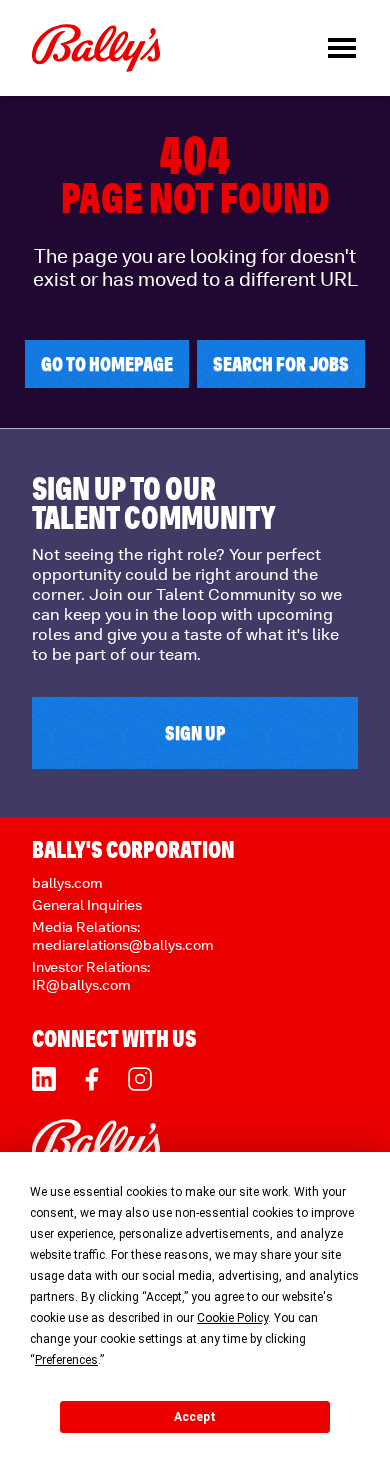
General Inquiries (87, 904)
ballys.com (67, 882)
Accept (195, 1417)
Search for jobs (281, 364)
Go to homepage (107, 364)
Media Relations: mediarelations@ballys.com (123, 935)
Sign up (195, 733)
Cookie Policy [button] (232, 1318)
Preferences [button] (66, 1360)
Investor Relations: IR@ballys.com (91, 975)
